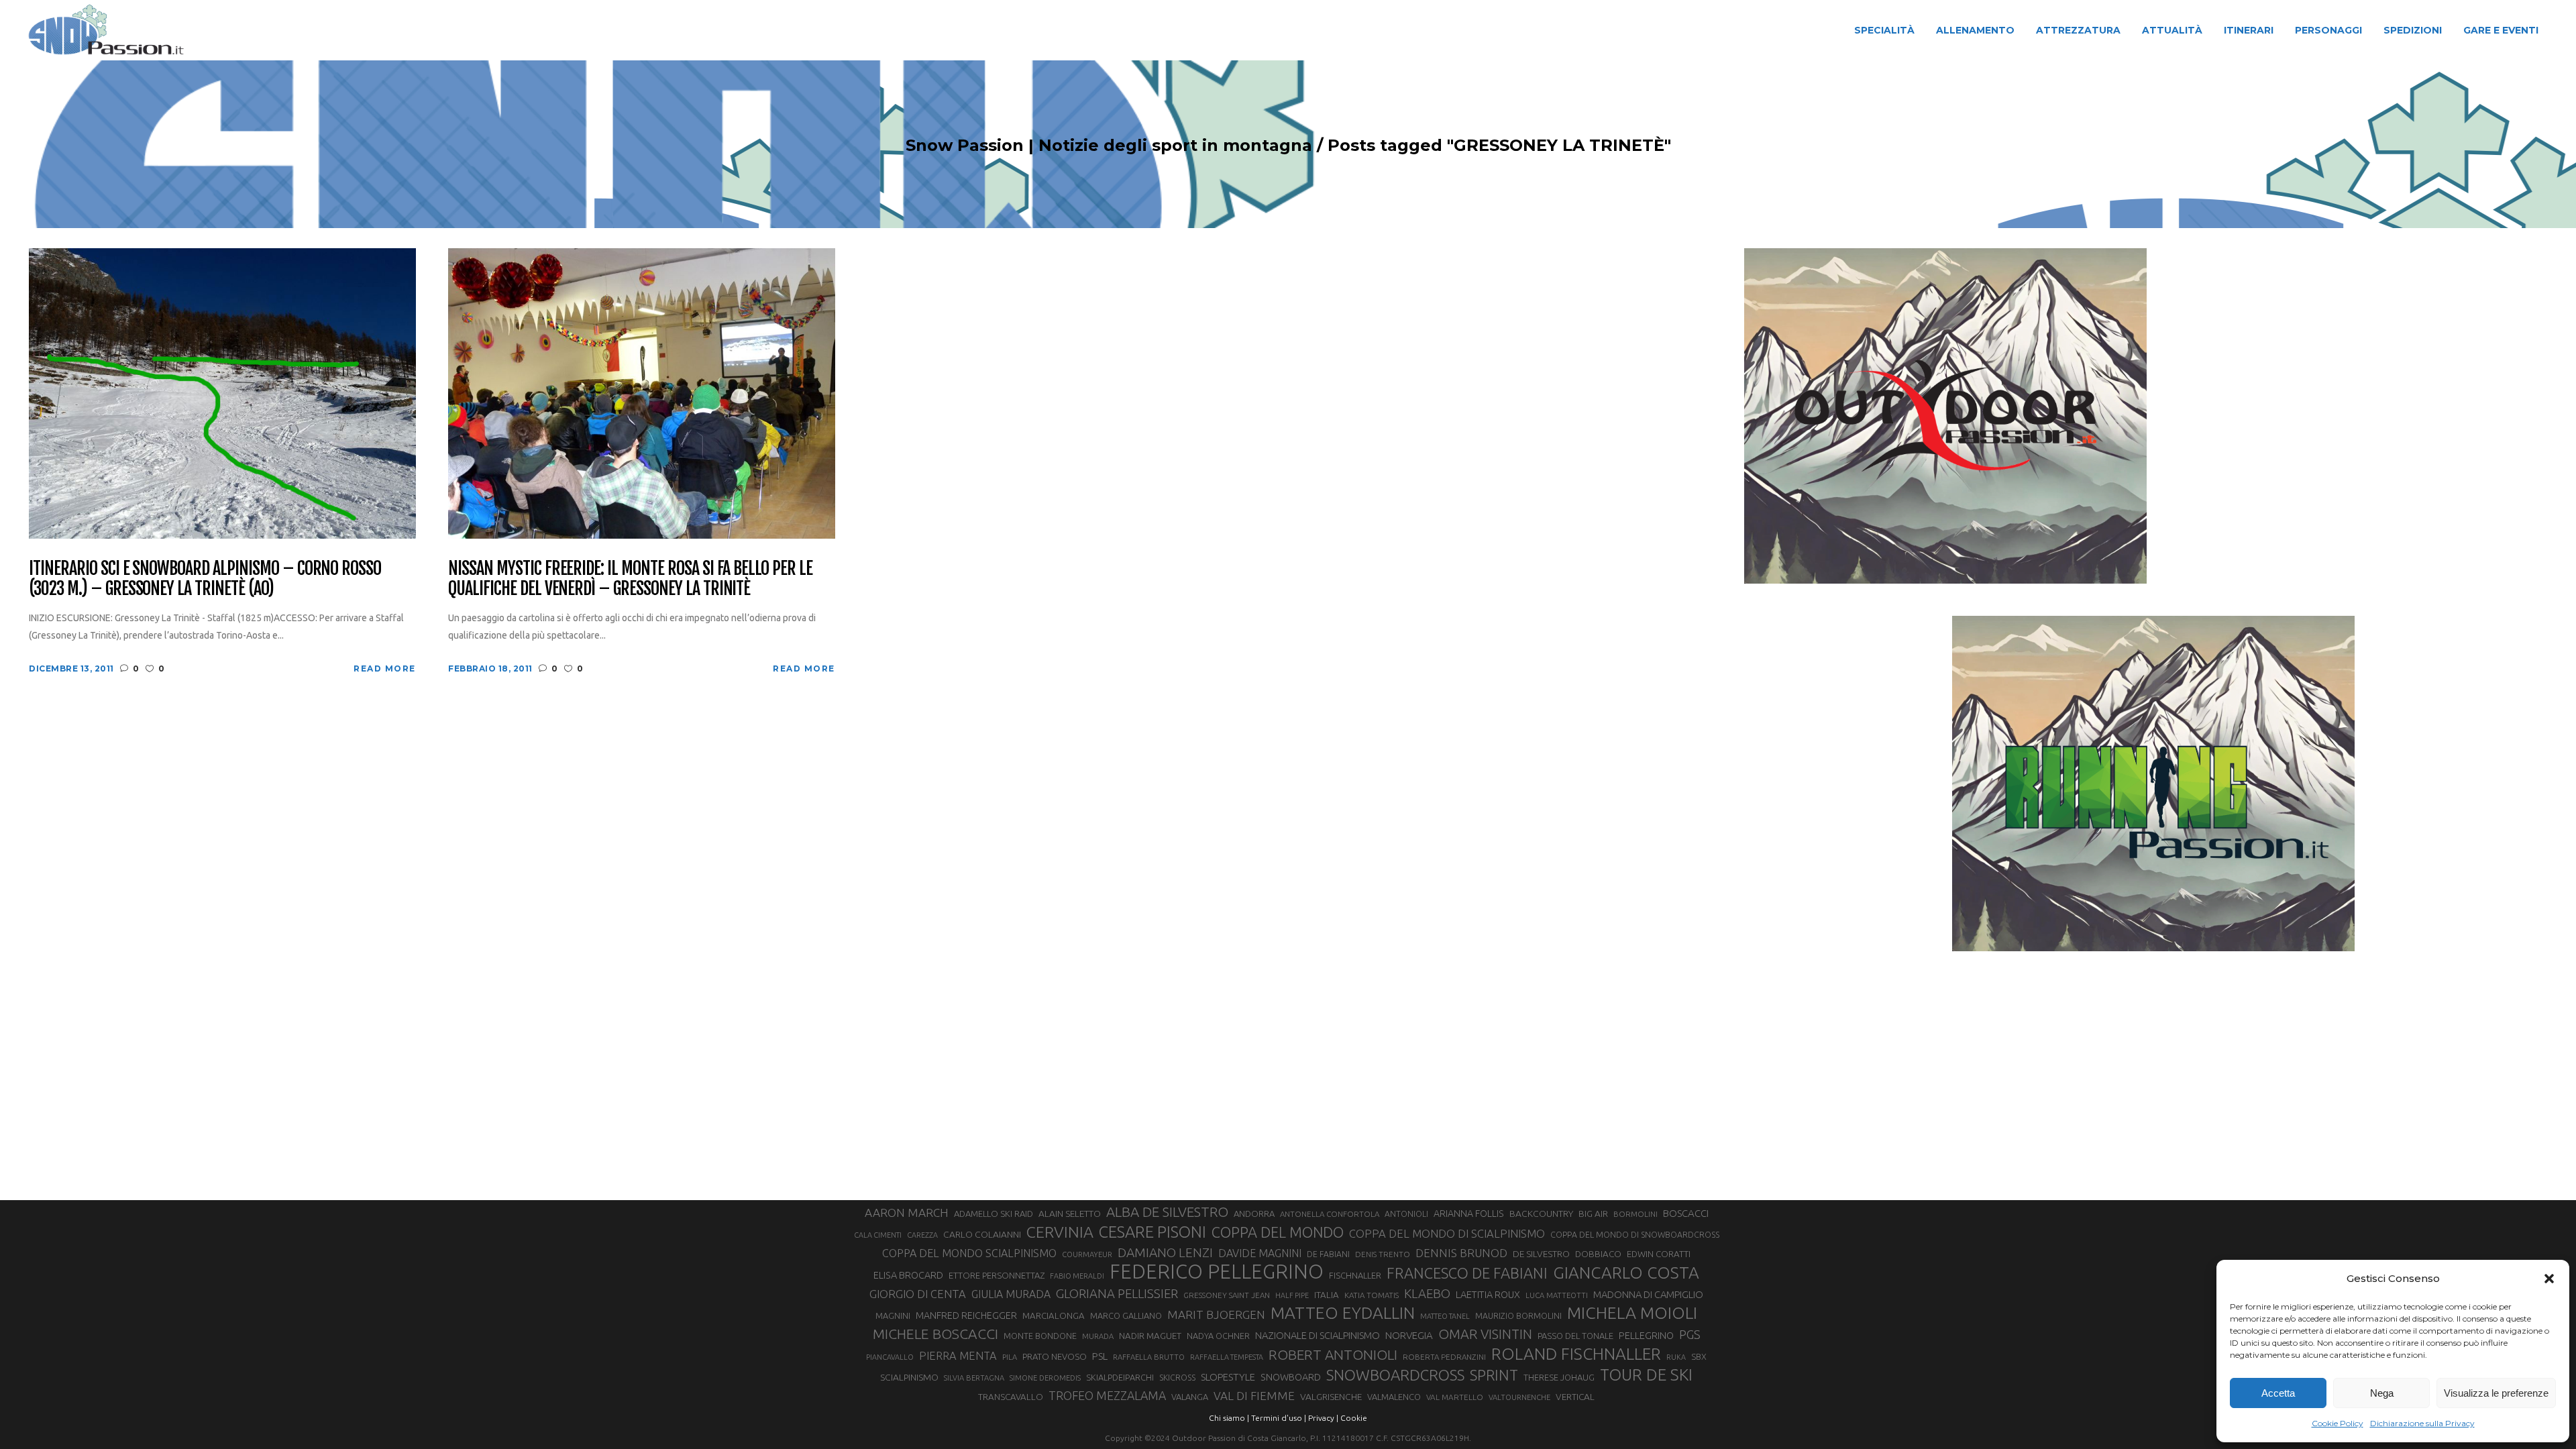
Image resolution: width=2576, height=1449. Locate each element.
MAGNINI (893, 1316)
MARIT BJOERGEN (1216, 1314)
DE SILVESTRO (1541, 1254)
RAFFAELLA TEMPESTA (1227, 1357)
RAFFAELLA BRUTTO (1149, 1357)
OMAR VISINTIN (1485, 1334)
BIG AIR (1593, 1214)
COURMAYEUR (1087, 1254)
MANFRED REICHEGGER (966, 1316)
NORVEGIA (1409, 1335)
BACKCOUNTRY (1541, 1214)
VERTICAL (1575, 1397)
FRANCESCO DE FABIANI (1467, 1273)
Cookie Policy (2338, 1423)
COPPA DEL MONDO (1278, 1232)
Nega (2382, 1393)
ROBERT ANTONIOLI (1333, 1354)
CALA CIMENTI (878, 1235)
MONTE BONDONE (1040, 1336)
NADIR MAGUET (1150, 1336)
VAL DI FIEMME (1254, 1396)
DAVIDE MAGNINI (1260, 1253)
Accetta (2278, 1393)
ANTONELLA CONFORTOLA (1330, 1214)
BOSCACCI (1686, 1213)
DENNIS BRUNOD (1461, 1253)
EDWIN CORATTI (1659, 1254)
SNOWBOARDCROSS (1395, 1375)
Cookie (1354, 1418)
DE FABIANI (1328, 1254)
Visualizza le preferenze (2496, 1393)
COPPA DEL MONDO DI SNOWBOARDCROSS (1635, 1234)
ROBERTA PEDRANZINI (1444, 1357)
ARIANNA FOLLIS (1469, 1214)
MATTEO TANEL (1445, 1316)
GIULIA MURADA (1011, 1294)
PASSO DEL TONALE (1575, 1336)
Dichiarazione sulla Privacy (2422, 1423)
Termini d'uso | (1279, 1418)
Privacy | (1323, 1418)
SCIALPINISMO (909, 1377)
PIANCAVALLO (890, 1357)
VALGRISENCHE (1331, 1397)
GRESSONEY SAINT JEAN (1227, 1295)
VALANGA (1190, 1397)
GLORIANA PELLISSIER (1117, 1293)
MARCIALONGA (1054, 1316)
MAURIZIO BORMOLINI (1518, 1316)
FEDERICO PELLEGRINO (1217, 1272)
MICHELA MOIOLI (1632, 1313)
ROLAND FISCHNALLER (1576, 1354)
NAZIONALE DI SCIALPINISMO (1318, 1335)
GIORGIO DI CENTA (918, 1294)
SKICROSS (1177, 1377)
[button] (2549, 1279)
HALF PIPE (1292, 1295)
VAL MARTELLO (1455, 1397)
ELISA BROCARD (908, 1275)
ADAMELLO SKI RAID (994, 1214)
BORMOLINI (1635, 1214)
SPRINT (1494, 1375)
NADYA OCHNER (1218, 1336)
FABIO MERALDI (1077, 1276)
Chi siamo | (1229, 1418)
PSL (1100, 1356)
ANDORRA (1254, 1214)
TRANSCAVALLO (1011, 1397)
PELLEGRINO (1646, 1335)
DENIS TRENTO (1383, 1254)
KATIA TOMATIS (1372, 1295)
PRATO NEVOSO (1055, 1356)
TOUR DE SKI (1646, 1375)
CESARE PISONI (1152, 1232)
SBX (1699, 1356)
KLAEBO (1427, 1293)
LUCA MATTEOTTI (1557, 1295)
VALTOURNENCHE (1519, 1397)
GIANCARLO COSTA (1626, 1273)
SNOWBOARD (1291, 1377)
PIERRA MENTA (958, 1356)
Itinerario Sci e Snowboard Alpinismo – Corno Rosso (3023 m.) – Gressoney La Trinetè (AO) (205, 579)
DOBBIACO (1598, 1254)
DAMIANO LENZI (1165, 1252)
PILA (1010, 1357)
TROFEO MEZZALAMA (1107, 1395)
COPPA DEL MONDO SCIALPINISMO (969, 1253)
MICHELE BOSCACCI (935, 1334)
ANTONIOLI (1406, 1214)
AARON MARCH (907, 1213)
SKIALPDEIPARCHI (1120, 1377)
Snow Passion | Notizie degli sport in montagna (1109, 146)
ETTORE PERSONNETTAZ (997, 1275)
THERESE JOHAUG (1559, 1377)
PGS (1690, 1334)
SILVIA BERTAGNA (974, 1378)
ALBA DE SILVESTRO (1167, 1212)
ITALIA (1327, 1295)
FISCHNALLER (1355, 1275)
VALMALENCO (1394, 1397)
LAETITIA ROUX (1488, 1294)
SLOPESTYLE (1228, 1377)
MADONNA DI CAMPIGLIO (1648, 1294)
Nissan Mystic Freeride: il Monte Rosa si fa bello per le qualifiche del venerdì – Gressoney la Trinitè (630, 579)
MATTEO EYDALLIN (1343, 1313)
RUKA (1676, 1357)
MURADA (1098, 1336)
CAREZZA (922, 1235)
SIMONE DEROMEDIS (1045, 1378)
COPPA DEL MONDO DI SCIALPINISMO (1447, 1233)
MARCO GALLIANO (1126, 1316)
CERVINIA (1060, 1232)
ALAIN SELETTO (1070, 1214)
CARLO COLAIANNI (982, 1234)
